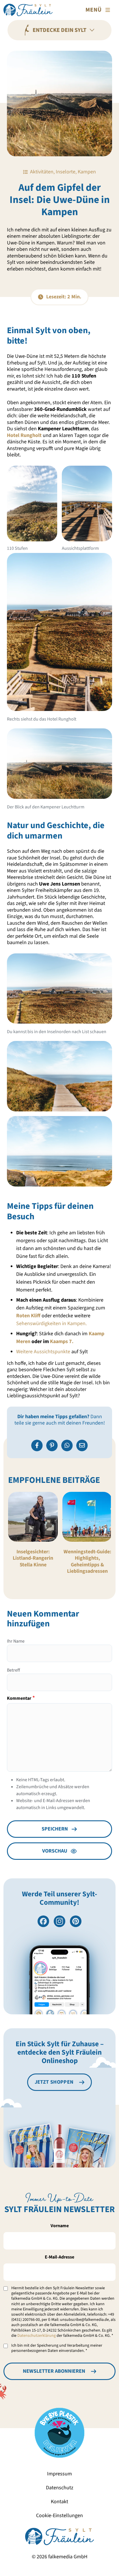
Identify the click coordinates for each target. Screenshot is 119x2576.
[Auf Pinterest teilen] (52, 1445)
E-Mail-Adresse (59, 2257)
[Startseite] (28, 10)
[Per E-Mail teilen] (82, 1445)
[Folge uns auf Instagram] (59, 1921)
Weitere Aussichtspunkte (43, 1352)
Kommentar (19, 1698)
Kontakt (59, 2502)
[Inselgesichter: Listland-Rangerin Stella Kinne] (33, 1517)
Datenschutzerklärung (37, 2336)
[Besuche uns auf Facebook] (43, 1921)
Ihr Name (16, 1641)
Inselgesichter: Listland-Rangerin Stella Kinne (33, 1558)
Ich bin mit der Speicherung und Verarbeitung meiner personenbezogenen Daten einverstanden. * (57, 2348)
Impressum (59, 2474)
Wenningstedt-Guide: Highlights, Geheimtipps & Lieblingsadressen (87, 1562)
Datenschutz (60, 2488)
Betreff (13, 1670)
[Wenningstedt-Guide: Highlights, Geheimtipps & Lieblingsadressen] (87, 1517)
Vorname (60, 2226)
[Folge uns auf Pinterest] (76, 1921)
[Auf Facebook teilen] (37, 1445)
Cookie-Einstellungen (59, 2516)
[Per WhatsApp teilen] (67, 1445)
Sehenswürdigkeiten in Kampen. (51, 1324)
